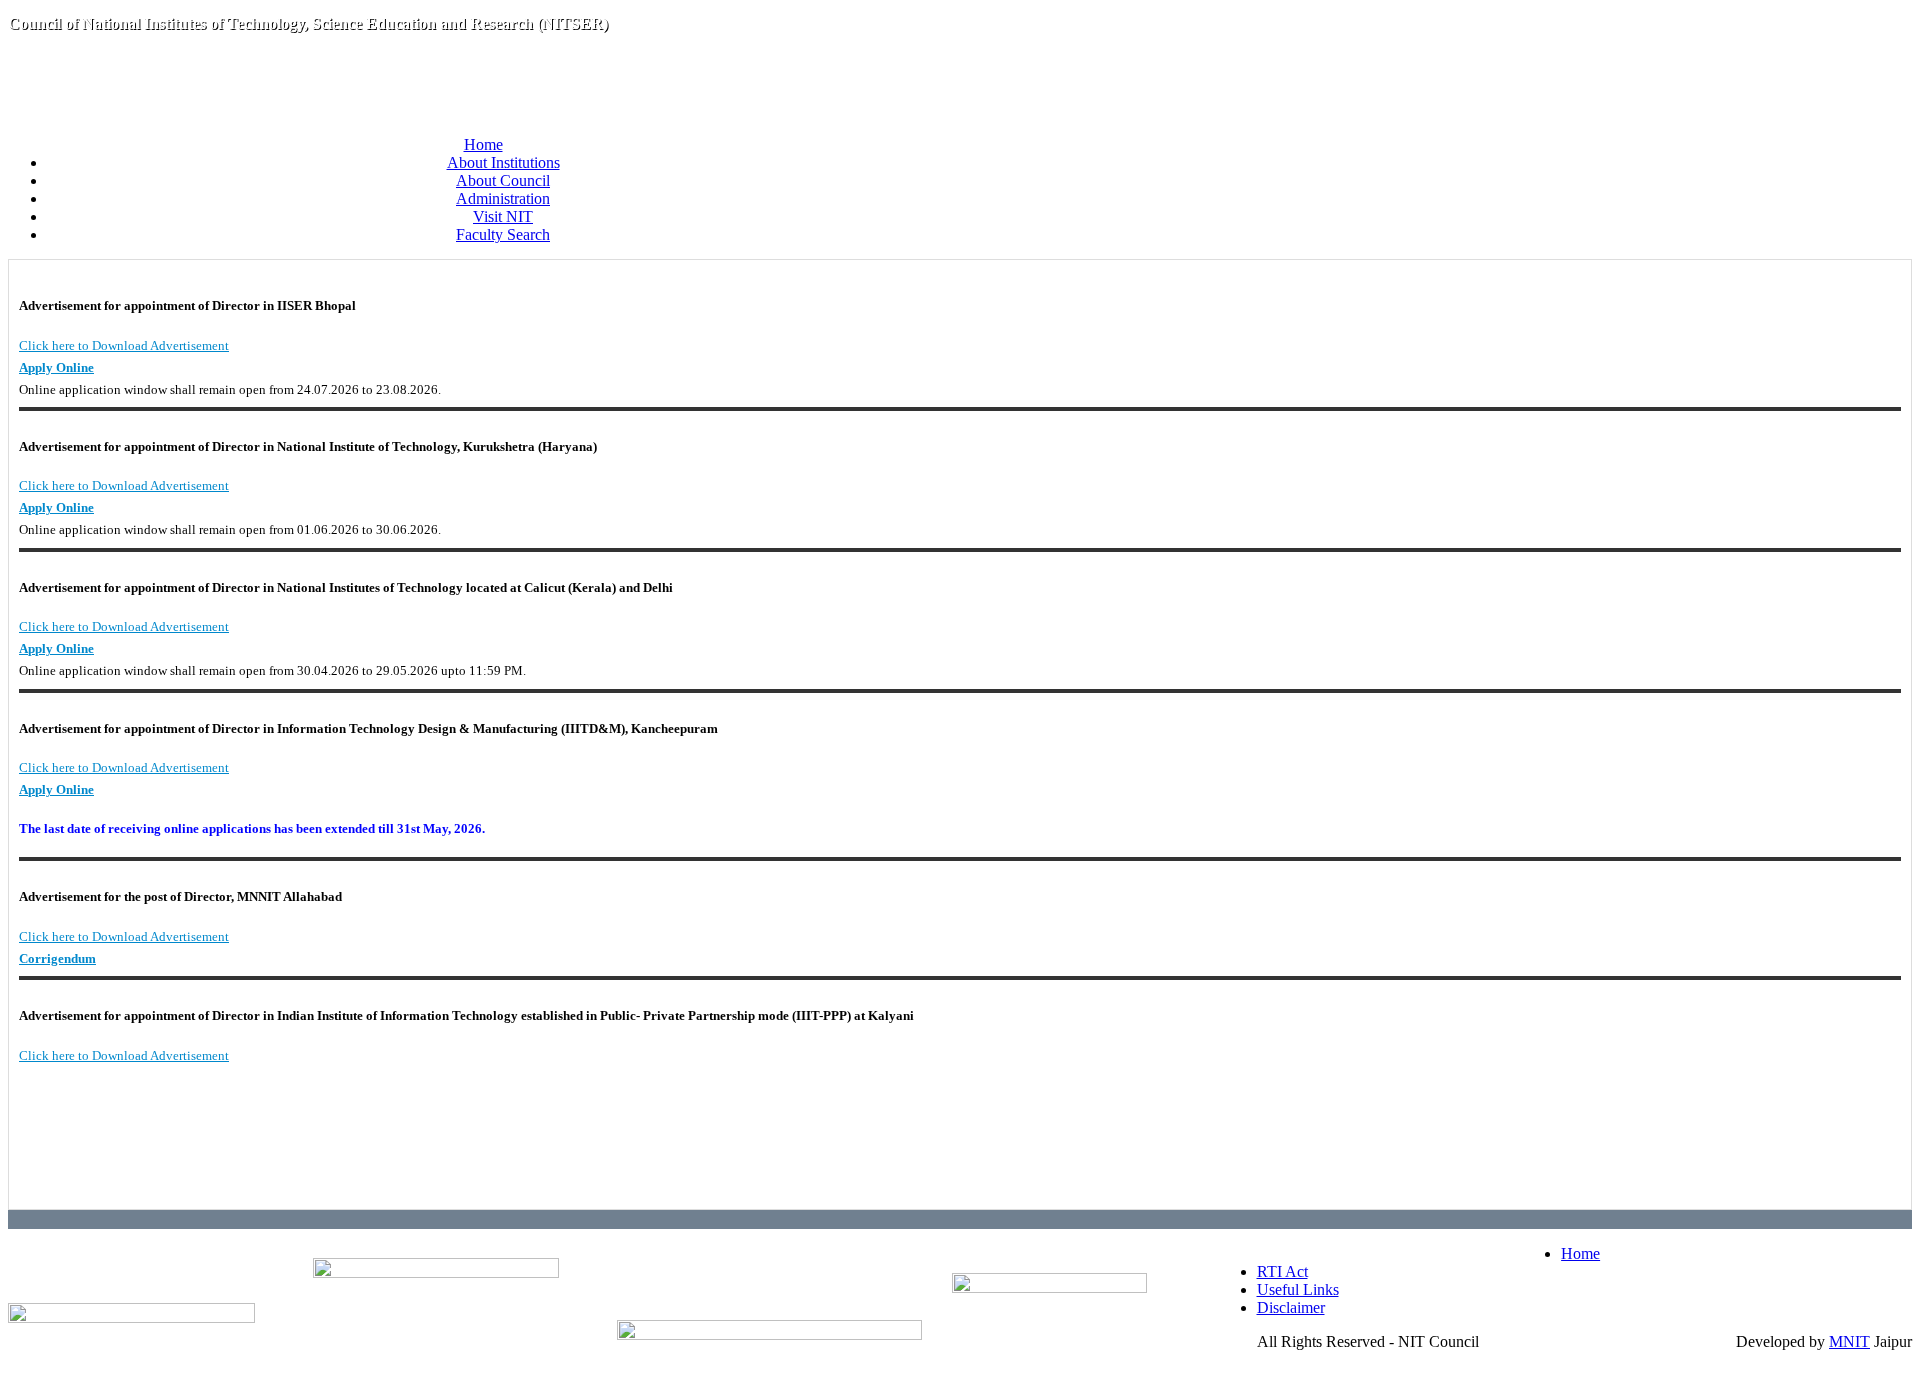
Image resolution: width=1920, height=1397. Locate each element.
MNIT (1849, 1341)
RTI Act (1282, 1271)
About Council (503, 180)
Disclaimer (1291, 1307)
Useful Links (1298, 1289)
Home (483, 144)
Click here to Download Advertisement (124, 345)
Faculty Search (503, 234)
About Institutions (503, 162)
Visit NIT (503, 216)
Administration (503, 198)
